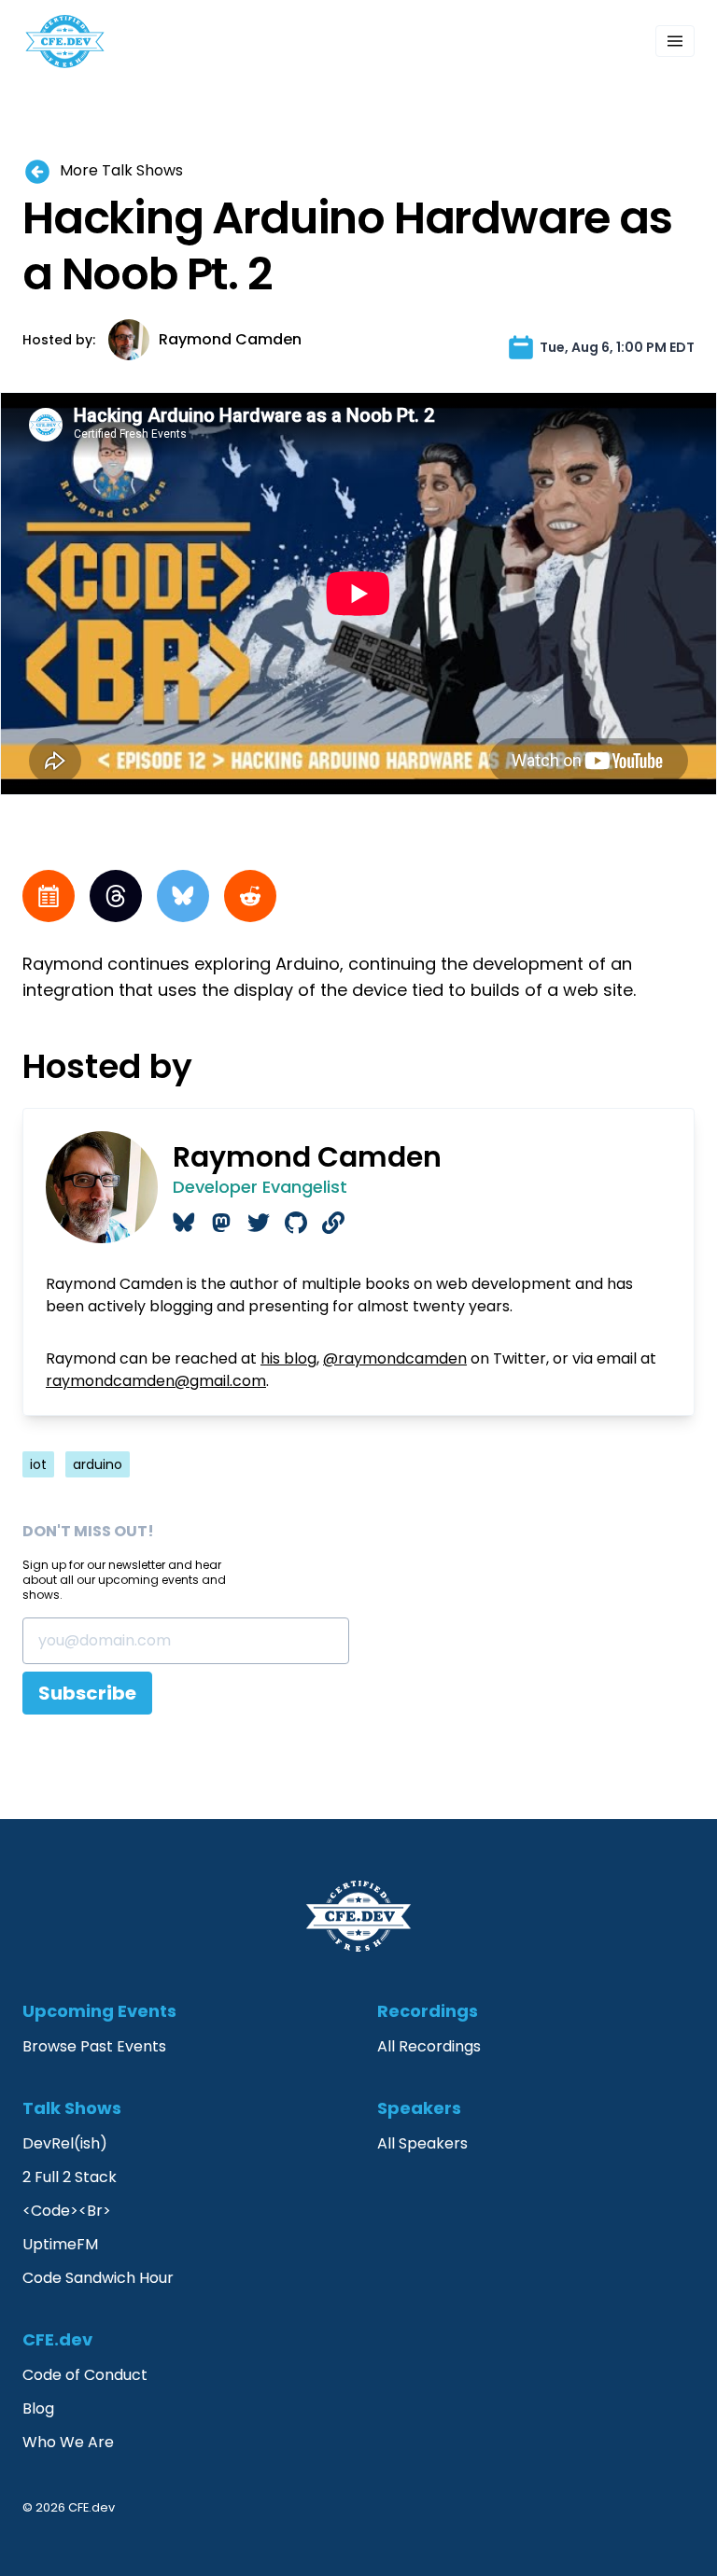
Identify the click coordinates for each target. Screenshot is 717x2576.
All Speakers (422, 2143)
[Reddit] (250, 896)
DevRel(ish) (65, 2143)
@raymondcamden (395, 1358)
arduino (98, 1464)
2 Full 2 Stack (70, 2177)
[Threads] (116, 896)
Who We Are (68, 2442)
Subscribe (87, 1693)
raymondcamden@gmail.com (156, 1381)
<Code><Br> (67, 2211)
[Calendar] (49, 896)
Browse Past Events (94, 2046)
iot (38, 1464)
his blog (288, 1358)
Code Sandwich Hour (98, 2278)
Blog (38, 2408)
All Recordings (429, 2046)
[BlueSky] (183, 896)
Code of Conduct (85, 2375)
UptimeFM (60, 2244)
